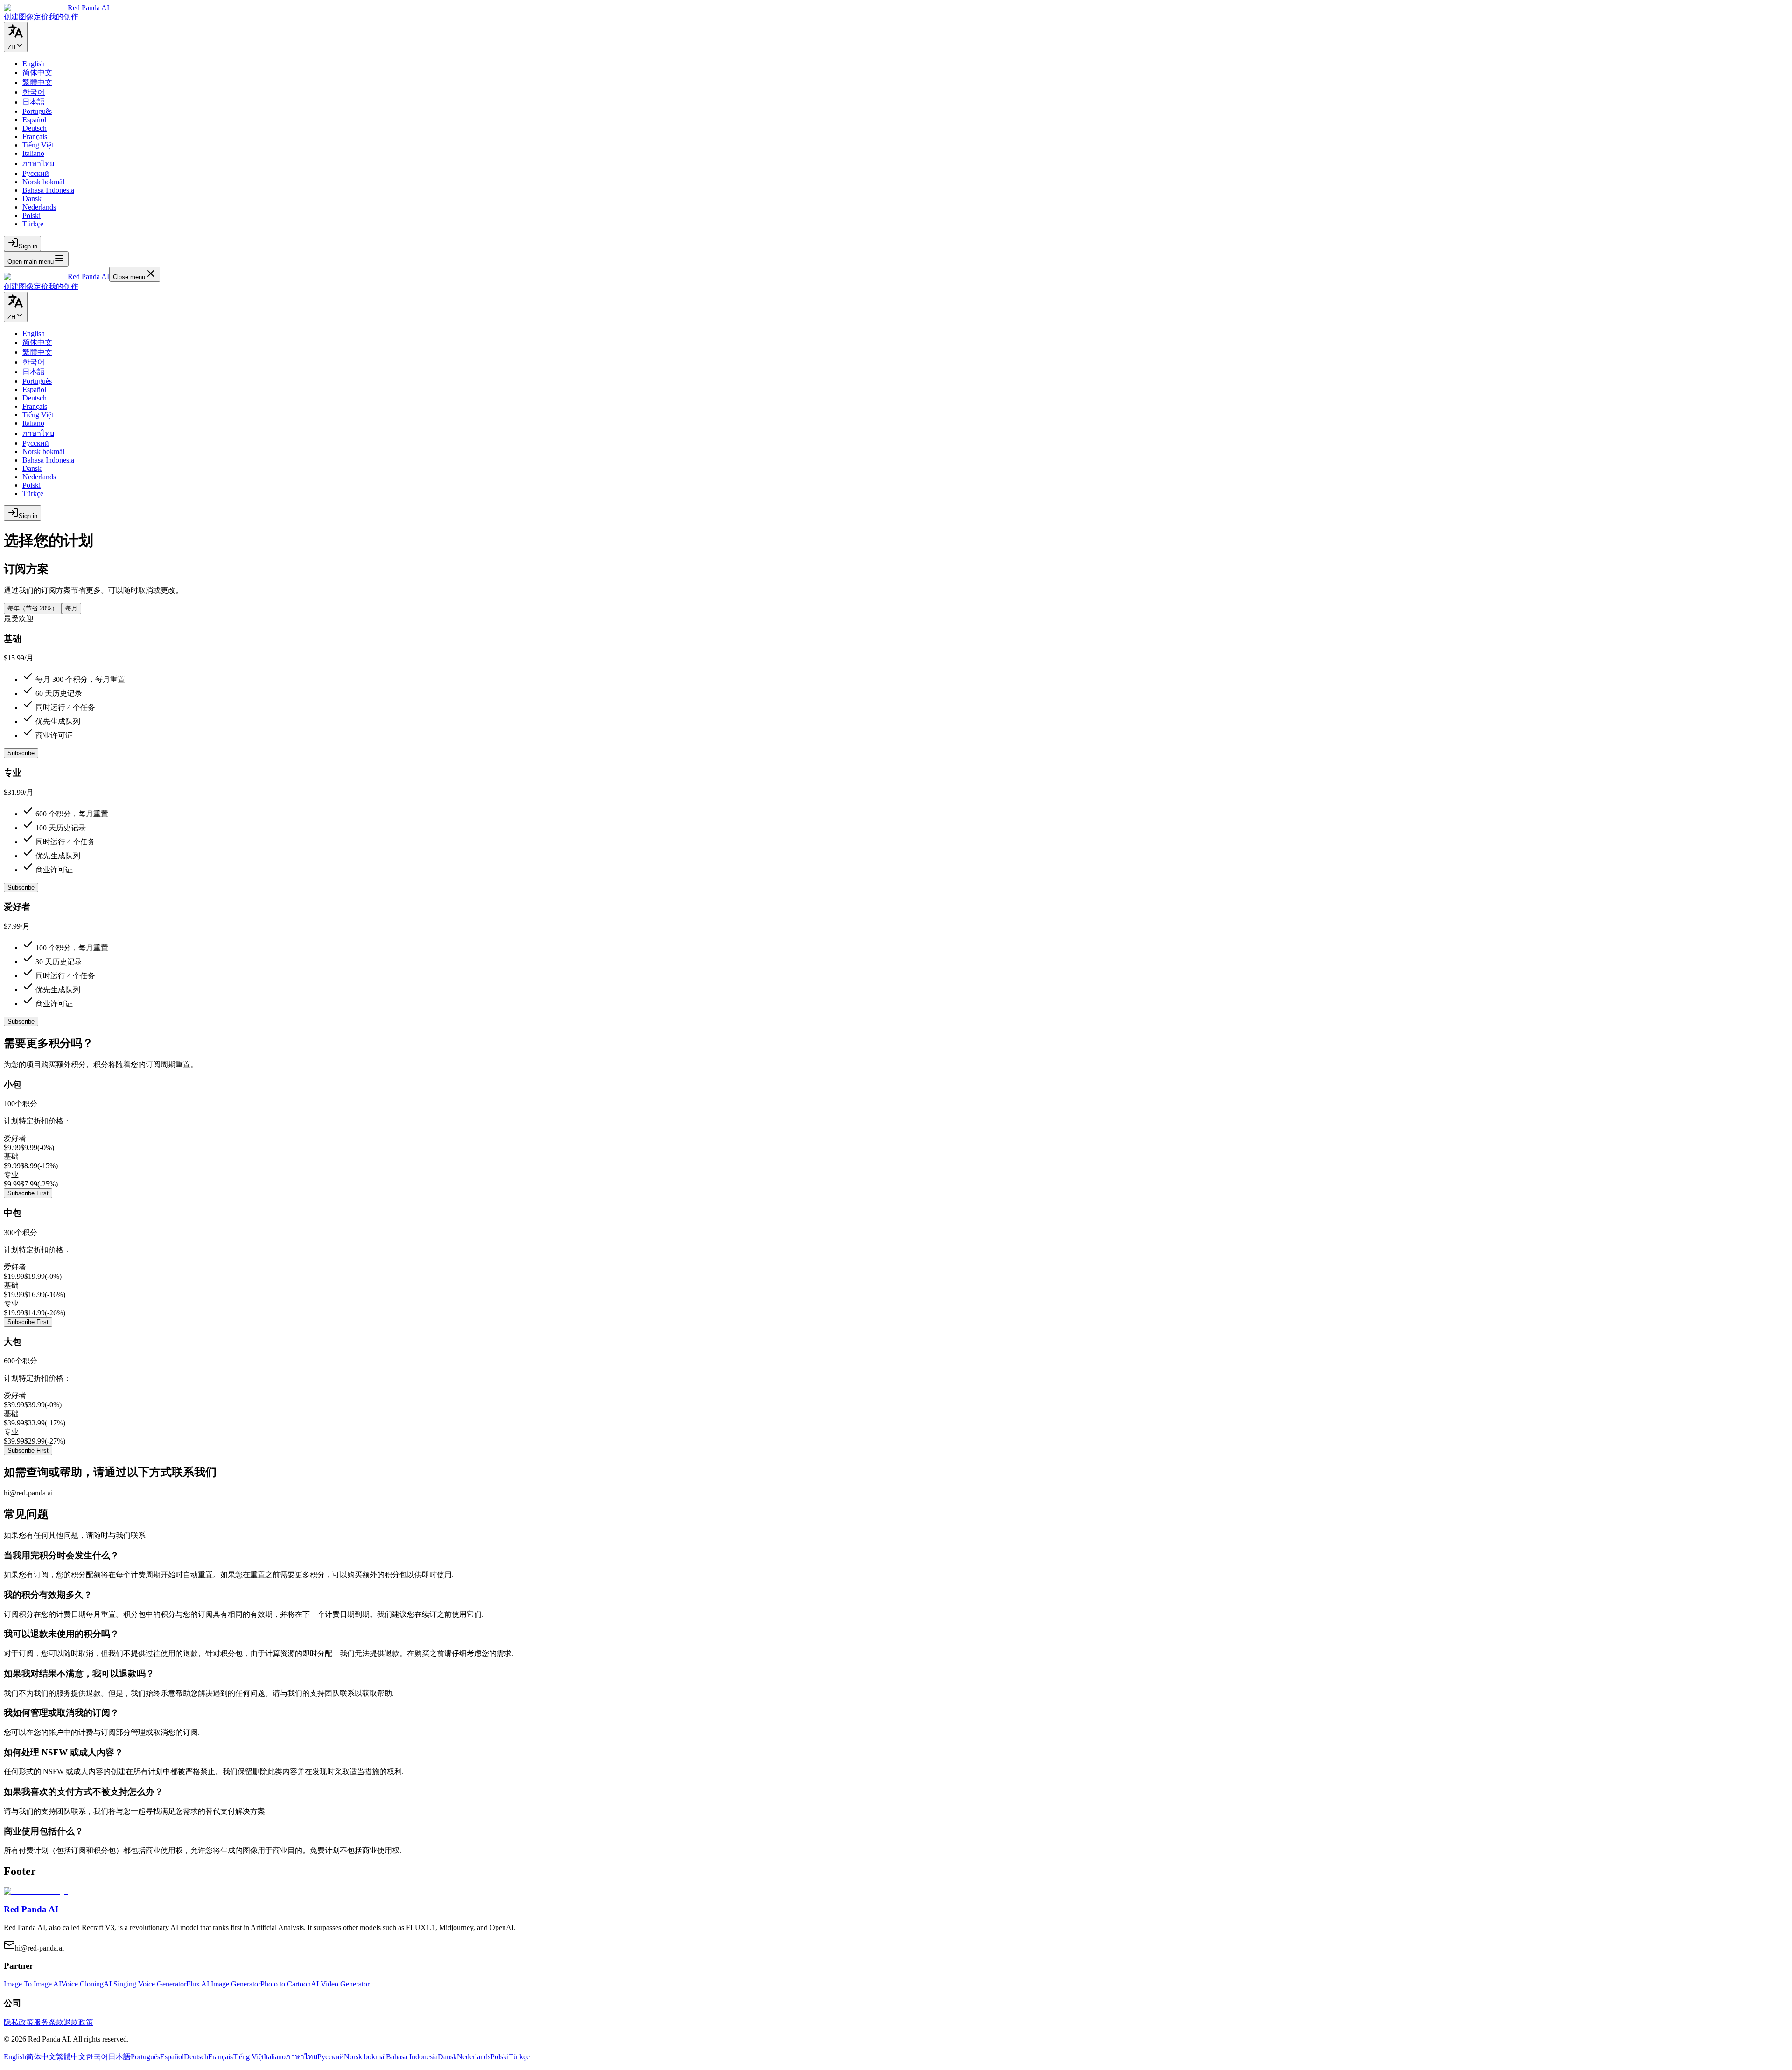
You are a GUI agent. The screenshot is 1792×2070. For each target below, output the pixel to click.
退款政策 (78, 2022)
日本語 (119, 2057)
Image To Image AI (32, 1984)
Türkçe (519, 2057)
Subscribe (21, 753)
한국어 (97, 2057)
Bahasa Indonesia (412, 2057)
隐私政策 (19, 2022)
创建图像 (19, 286)
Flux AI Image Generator (223, 1984)
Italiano (275, 2057)
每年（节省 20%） (33, 608)
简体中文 (41, 2057)
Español (172, 2057)
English (15, 2057)
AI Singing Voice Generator (145, 1984)
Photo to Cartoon (286, 1984)
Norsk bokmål (365, 2057)
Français (220, 2057)
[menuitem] (34, 64)
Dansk (447, 2057)
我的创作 (63, 286)
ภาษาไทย (301, 2057)
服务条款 (49, 2022)
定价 (41, 286)
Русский (331, 2057)
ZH (11, 47)
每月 (71, 608)
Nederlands (474, 2057)
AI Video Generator (340, 1984)
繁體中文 (71, 2057)
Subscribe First (28, 1193)
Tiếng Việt (248, 2057)
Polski (500, 2057)
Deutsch (196, 2057)
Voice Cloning (82, 1984)
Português (145, 2057)
